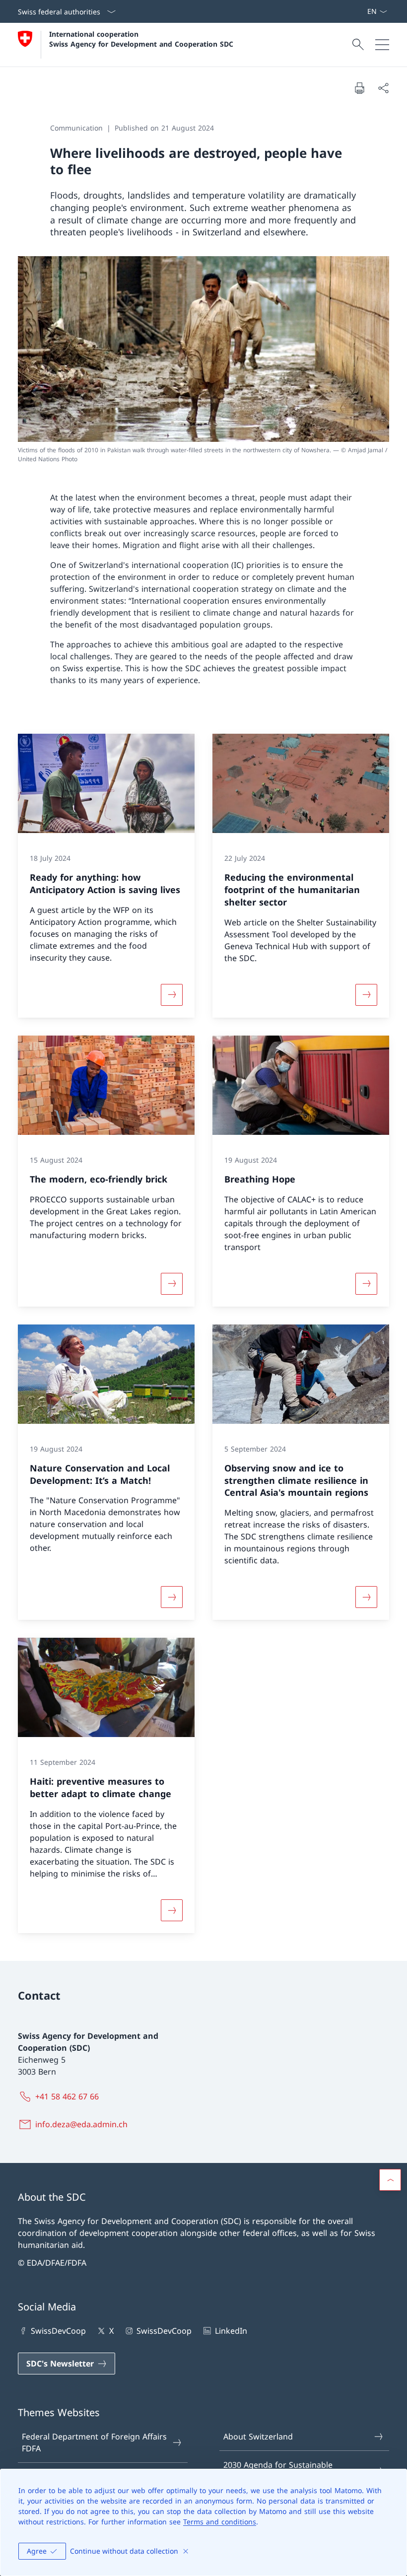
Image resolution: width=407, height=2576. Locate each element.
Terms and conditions (220, 2522)
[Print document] (359, 88)
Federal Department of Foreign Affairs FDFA (94, 2442)
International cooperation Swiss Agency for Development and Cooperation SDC (141, 39)
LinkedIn (231, 2331)
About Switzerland (258, 2437)
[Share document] (383, 88)
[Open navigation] (382, 45)
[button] (390, 2180)
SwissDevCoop (58, 2331)
